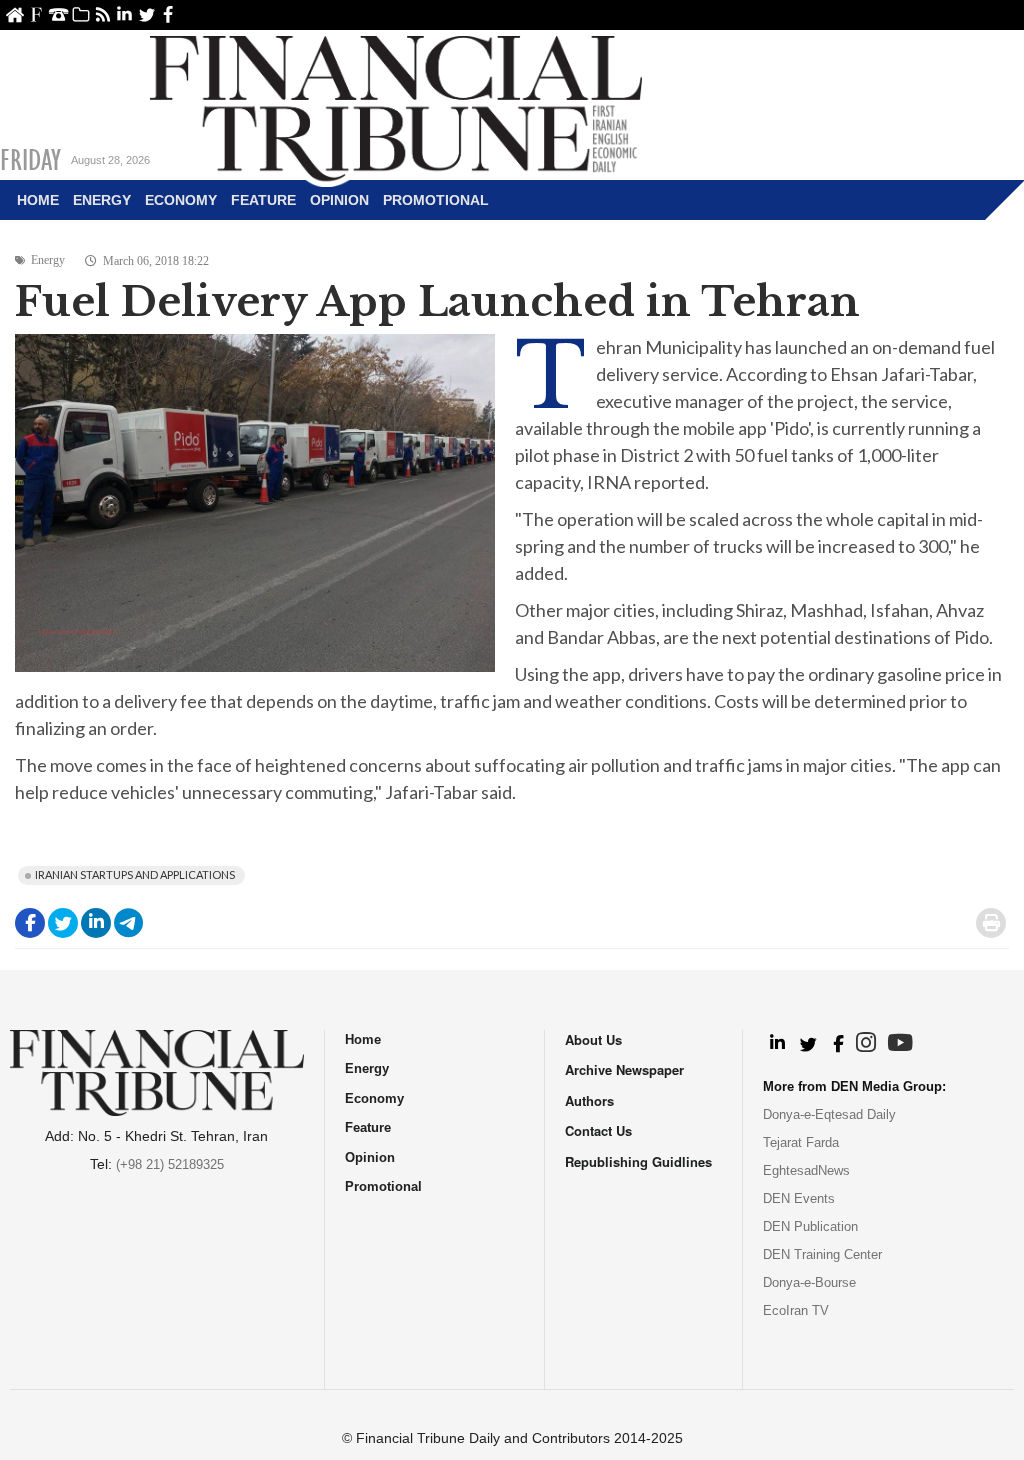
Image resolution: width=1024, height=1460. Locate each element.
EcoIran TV (796, 1310)
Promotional (436, 200)
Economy (181, 200)
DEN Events (799, 1198)
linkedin (124, 14)
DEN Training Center (822, 1254)
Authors (589, 1100)
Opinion (339, 200)
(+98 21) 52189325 (170, 1164)
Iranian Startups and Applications (135, 874)
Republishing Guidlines (638, 1161)
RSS (102, 14)
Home (14, 14)
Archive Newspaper (624, 1069)
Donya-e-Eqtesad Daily (829, 1114)
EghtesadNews (806, 1170)
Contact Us (58, 14)
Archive (80, 14)
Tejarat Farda (801, 1142)
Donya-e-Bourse (809, 1282)
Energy (102, 200)
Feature (263, 200)
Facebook (168, 14)
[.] (776, 1044)
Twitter (146, 14)
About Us (36, 14)
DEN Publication (810, 1226)
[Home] (396, 106)
